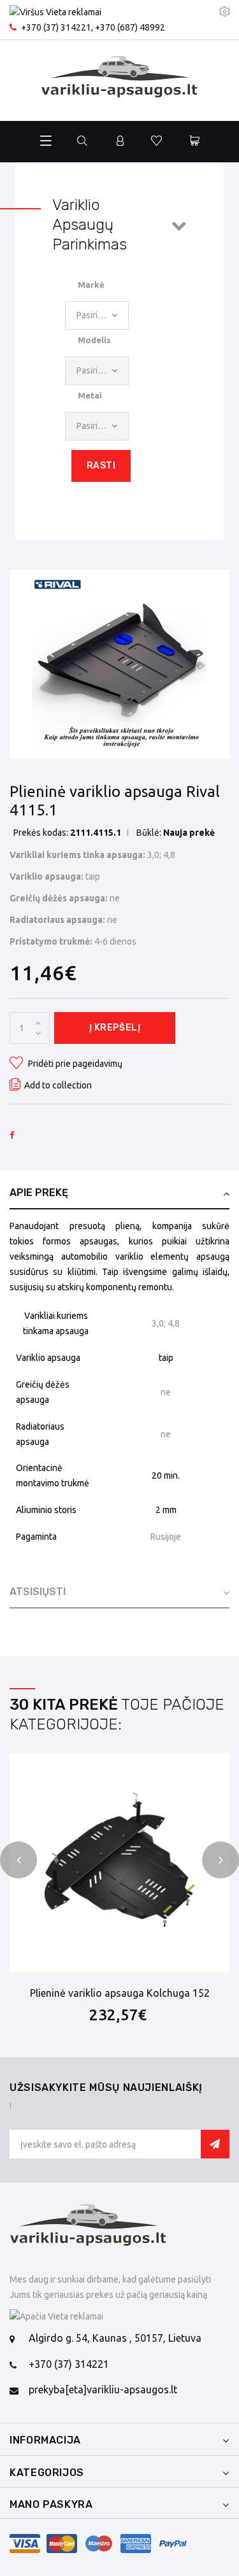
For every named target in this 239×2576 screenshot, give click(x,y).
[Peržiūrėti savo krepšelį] (194, 142)
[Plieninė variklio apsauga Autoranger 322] (120, 665)
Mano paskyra (51, 2504)
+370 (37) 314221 (56, 27)
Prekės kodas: (41, 833)
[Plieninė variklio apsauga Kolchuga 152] (119, 1863)
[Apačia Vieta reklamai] (119, 2317)
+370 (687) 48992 (130, 27)
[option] (120, 665)
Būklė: (149, 833)
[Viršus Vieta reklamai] (87, 13)
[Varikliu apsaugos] (120, 81)
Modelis (94, 340)
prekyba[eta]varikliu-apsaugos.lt (103, 2389)
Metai (90, 395)
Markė (91, 285)
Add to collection (58, 1085)
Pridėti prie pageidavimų (74, 1064)
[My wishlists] (156, 142)
